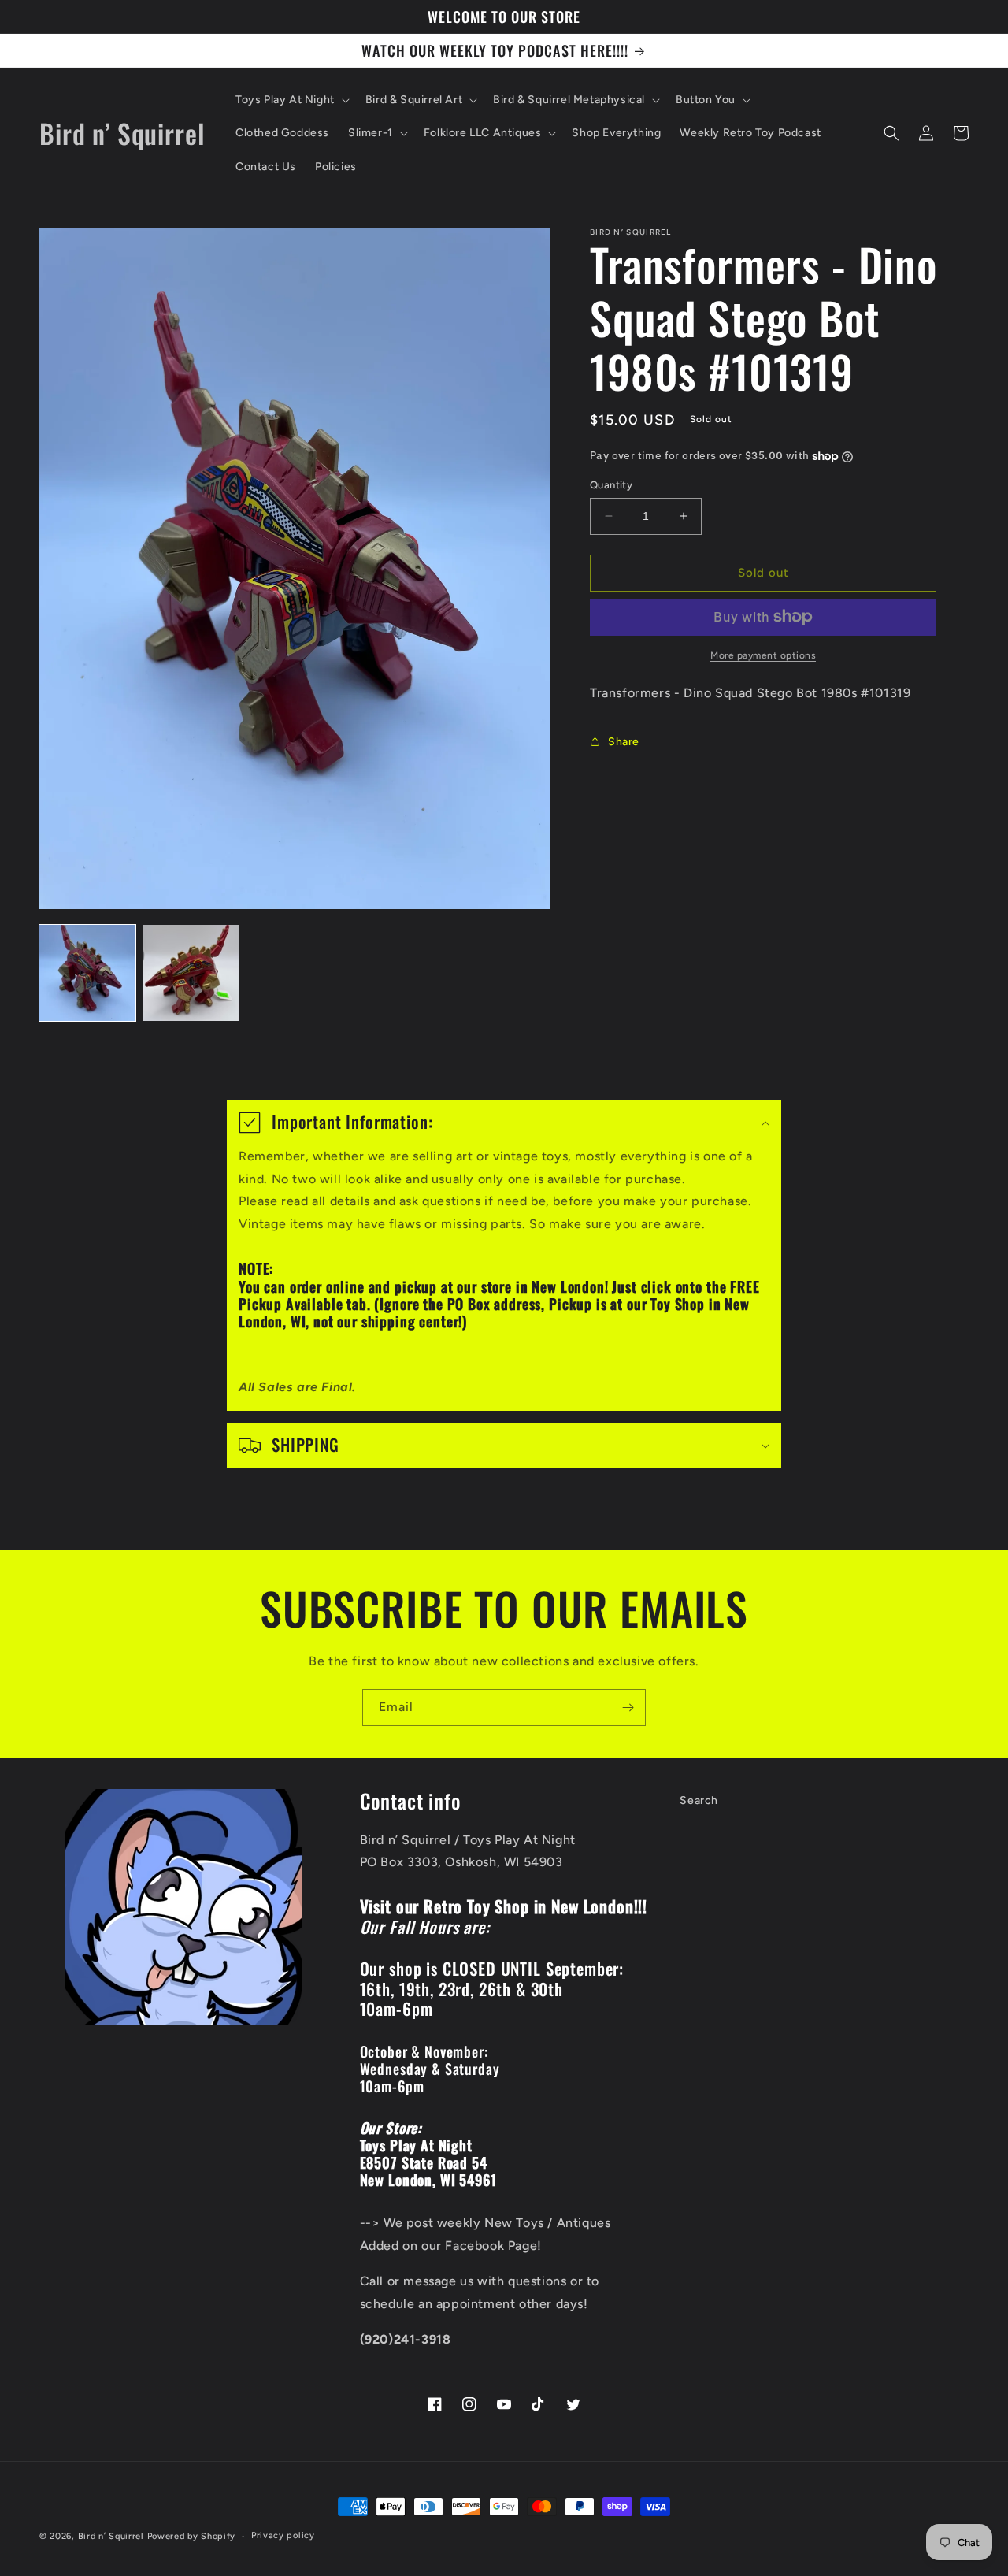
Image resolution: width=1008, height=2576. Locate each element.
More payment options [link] (763, 655)
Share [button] (624, 742)
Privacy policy (283, 2535)
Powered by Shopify (192, 2536)
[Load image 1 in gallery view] (87, 973)
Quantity (611, 485)
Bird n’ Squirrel (113, 2536)
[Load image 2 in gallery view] (191, 973)
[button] (291, 100)
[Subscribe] (628, 1707)
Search (699, 1800)
